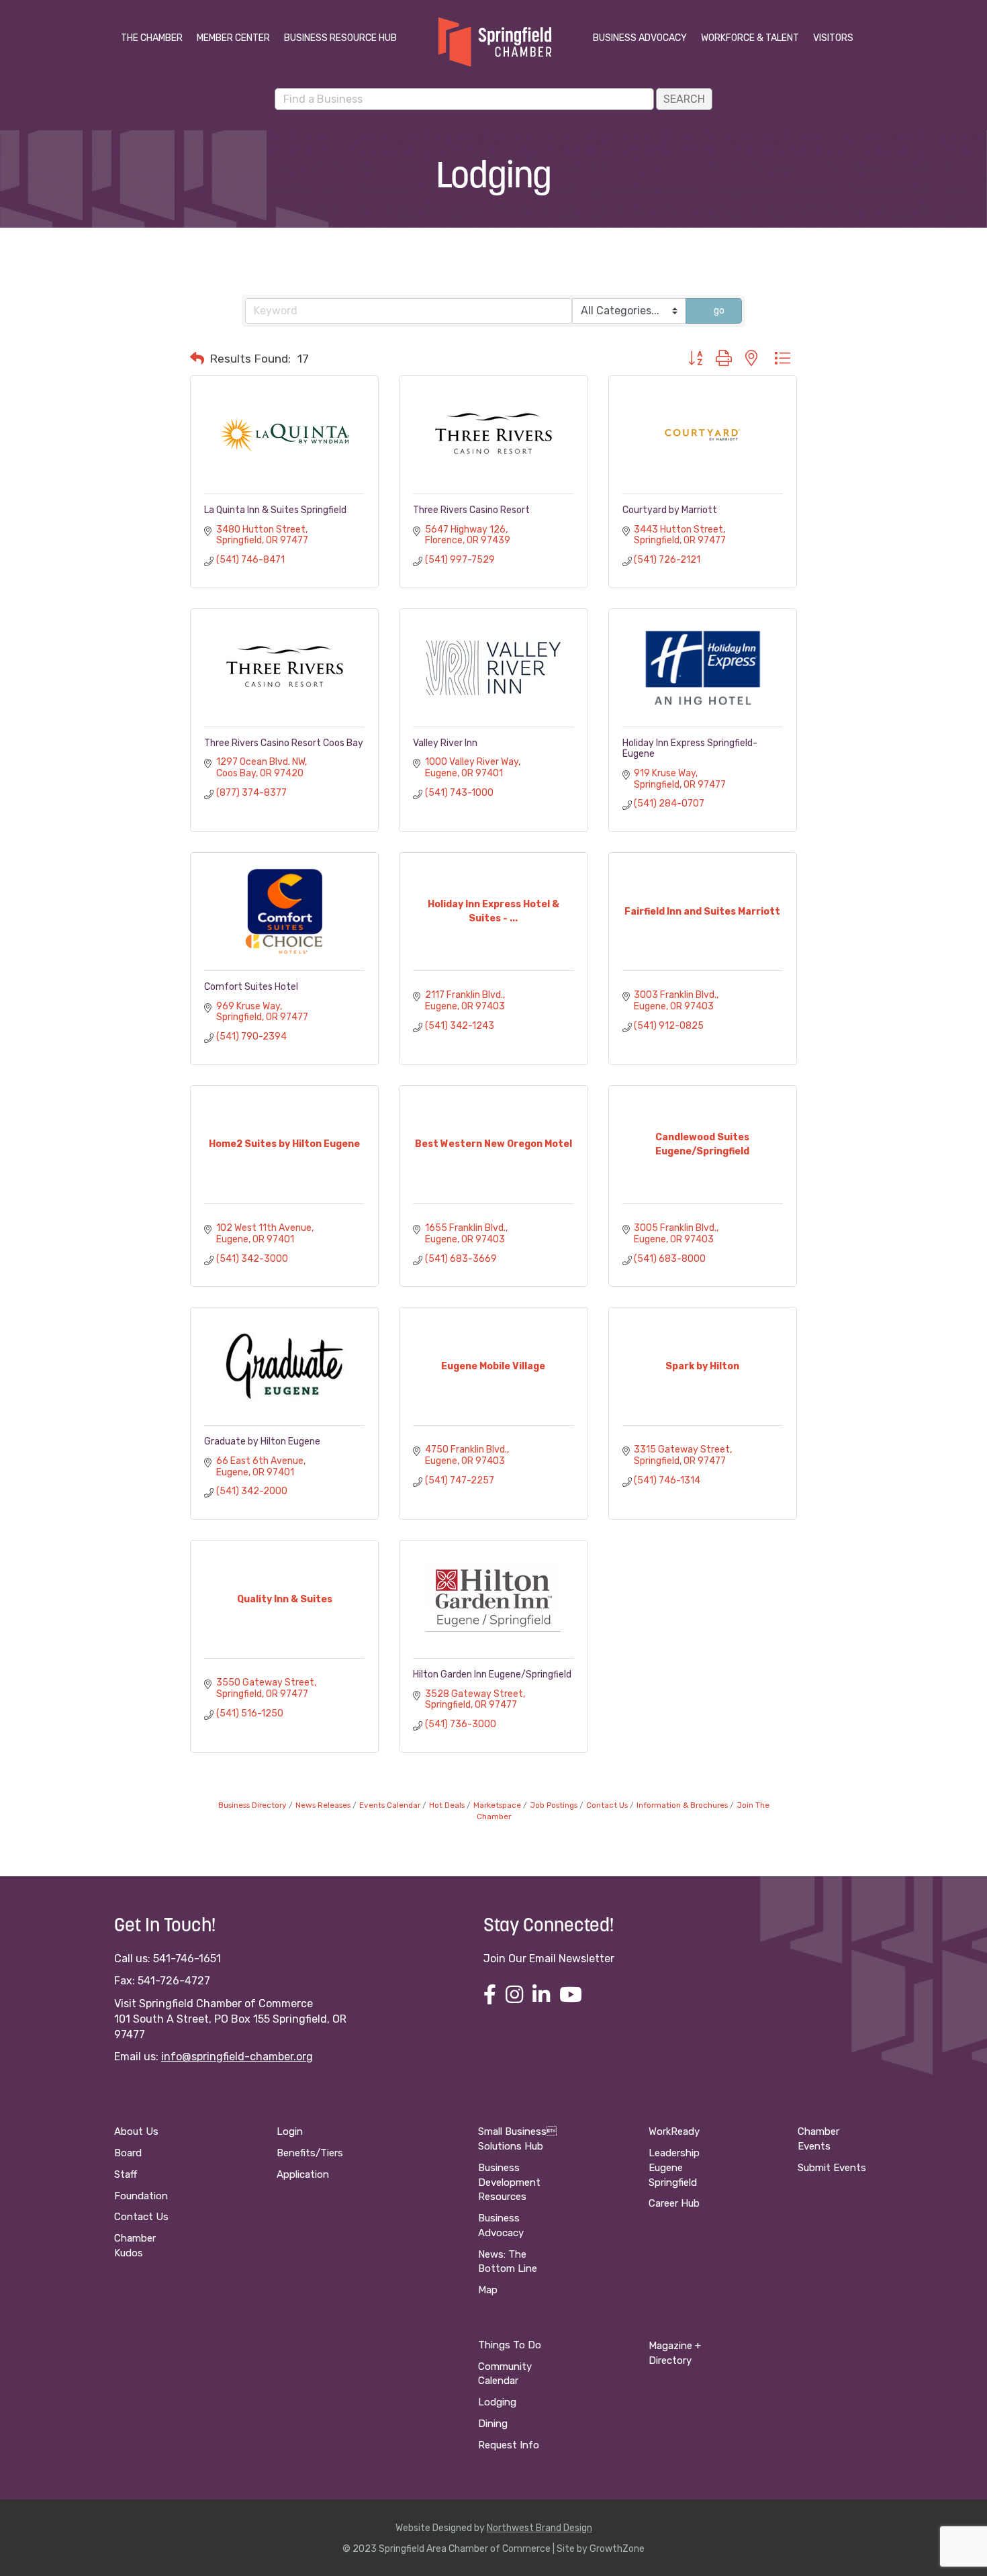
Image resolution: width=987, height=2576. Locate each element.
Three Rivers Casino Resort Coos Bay (284, 743)
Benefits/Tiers (310, 2153)
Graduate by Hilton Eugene (262, 1441)
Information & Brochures (682, 1805)
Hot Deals (447, 1805)
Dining (493, 2424)
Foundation (141, 2196)
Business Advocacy (640, 38)
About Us (136, 2131)
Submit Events (832, 2168)
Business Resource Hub (340, 38)
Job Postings (554, 1805)
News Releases (323, 1805)
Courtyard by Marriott (670, 510)
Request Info (509, 2445)
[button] (197, 359)
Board (128, 2153)
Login (290, 2131)
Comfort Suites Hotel (251, 987)
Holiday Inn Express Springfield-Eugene (690, 748)
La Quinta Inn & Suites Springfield (275, 510)
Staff (126, 2174)
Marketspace (497, 1805)
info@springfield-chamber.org (237, 2057)
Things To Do (510, 2345)
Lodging (497, 2402)
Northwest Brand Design (539, 2528)
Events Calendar (390, 1805)
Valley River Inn (445, 743)
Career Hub (674, 2203)
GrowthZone (617, 2549)
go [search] (719, 311)
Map (488, 2290)
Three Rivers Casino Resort (471, 510)
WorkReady (674, 2131)
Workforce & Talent (750, 38)
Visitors (833, 38)
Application (303, 2174)
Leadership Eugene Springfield (674, 2168)
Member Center (233, 38)
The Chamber (152, 38)
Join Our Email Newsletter (549, 1959)
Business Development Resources (509, 2182)
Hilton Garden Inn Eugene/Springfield (492, 1674)
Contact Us (607, 1805)
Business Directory (252, 1805)
